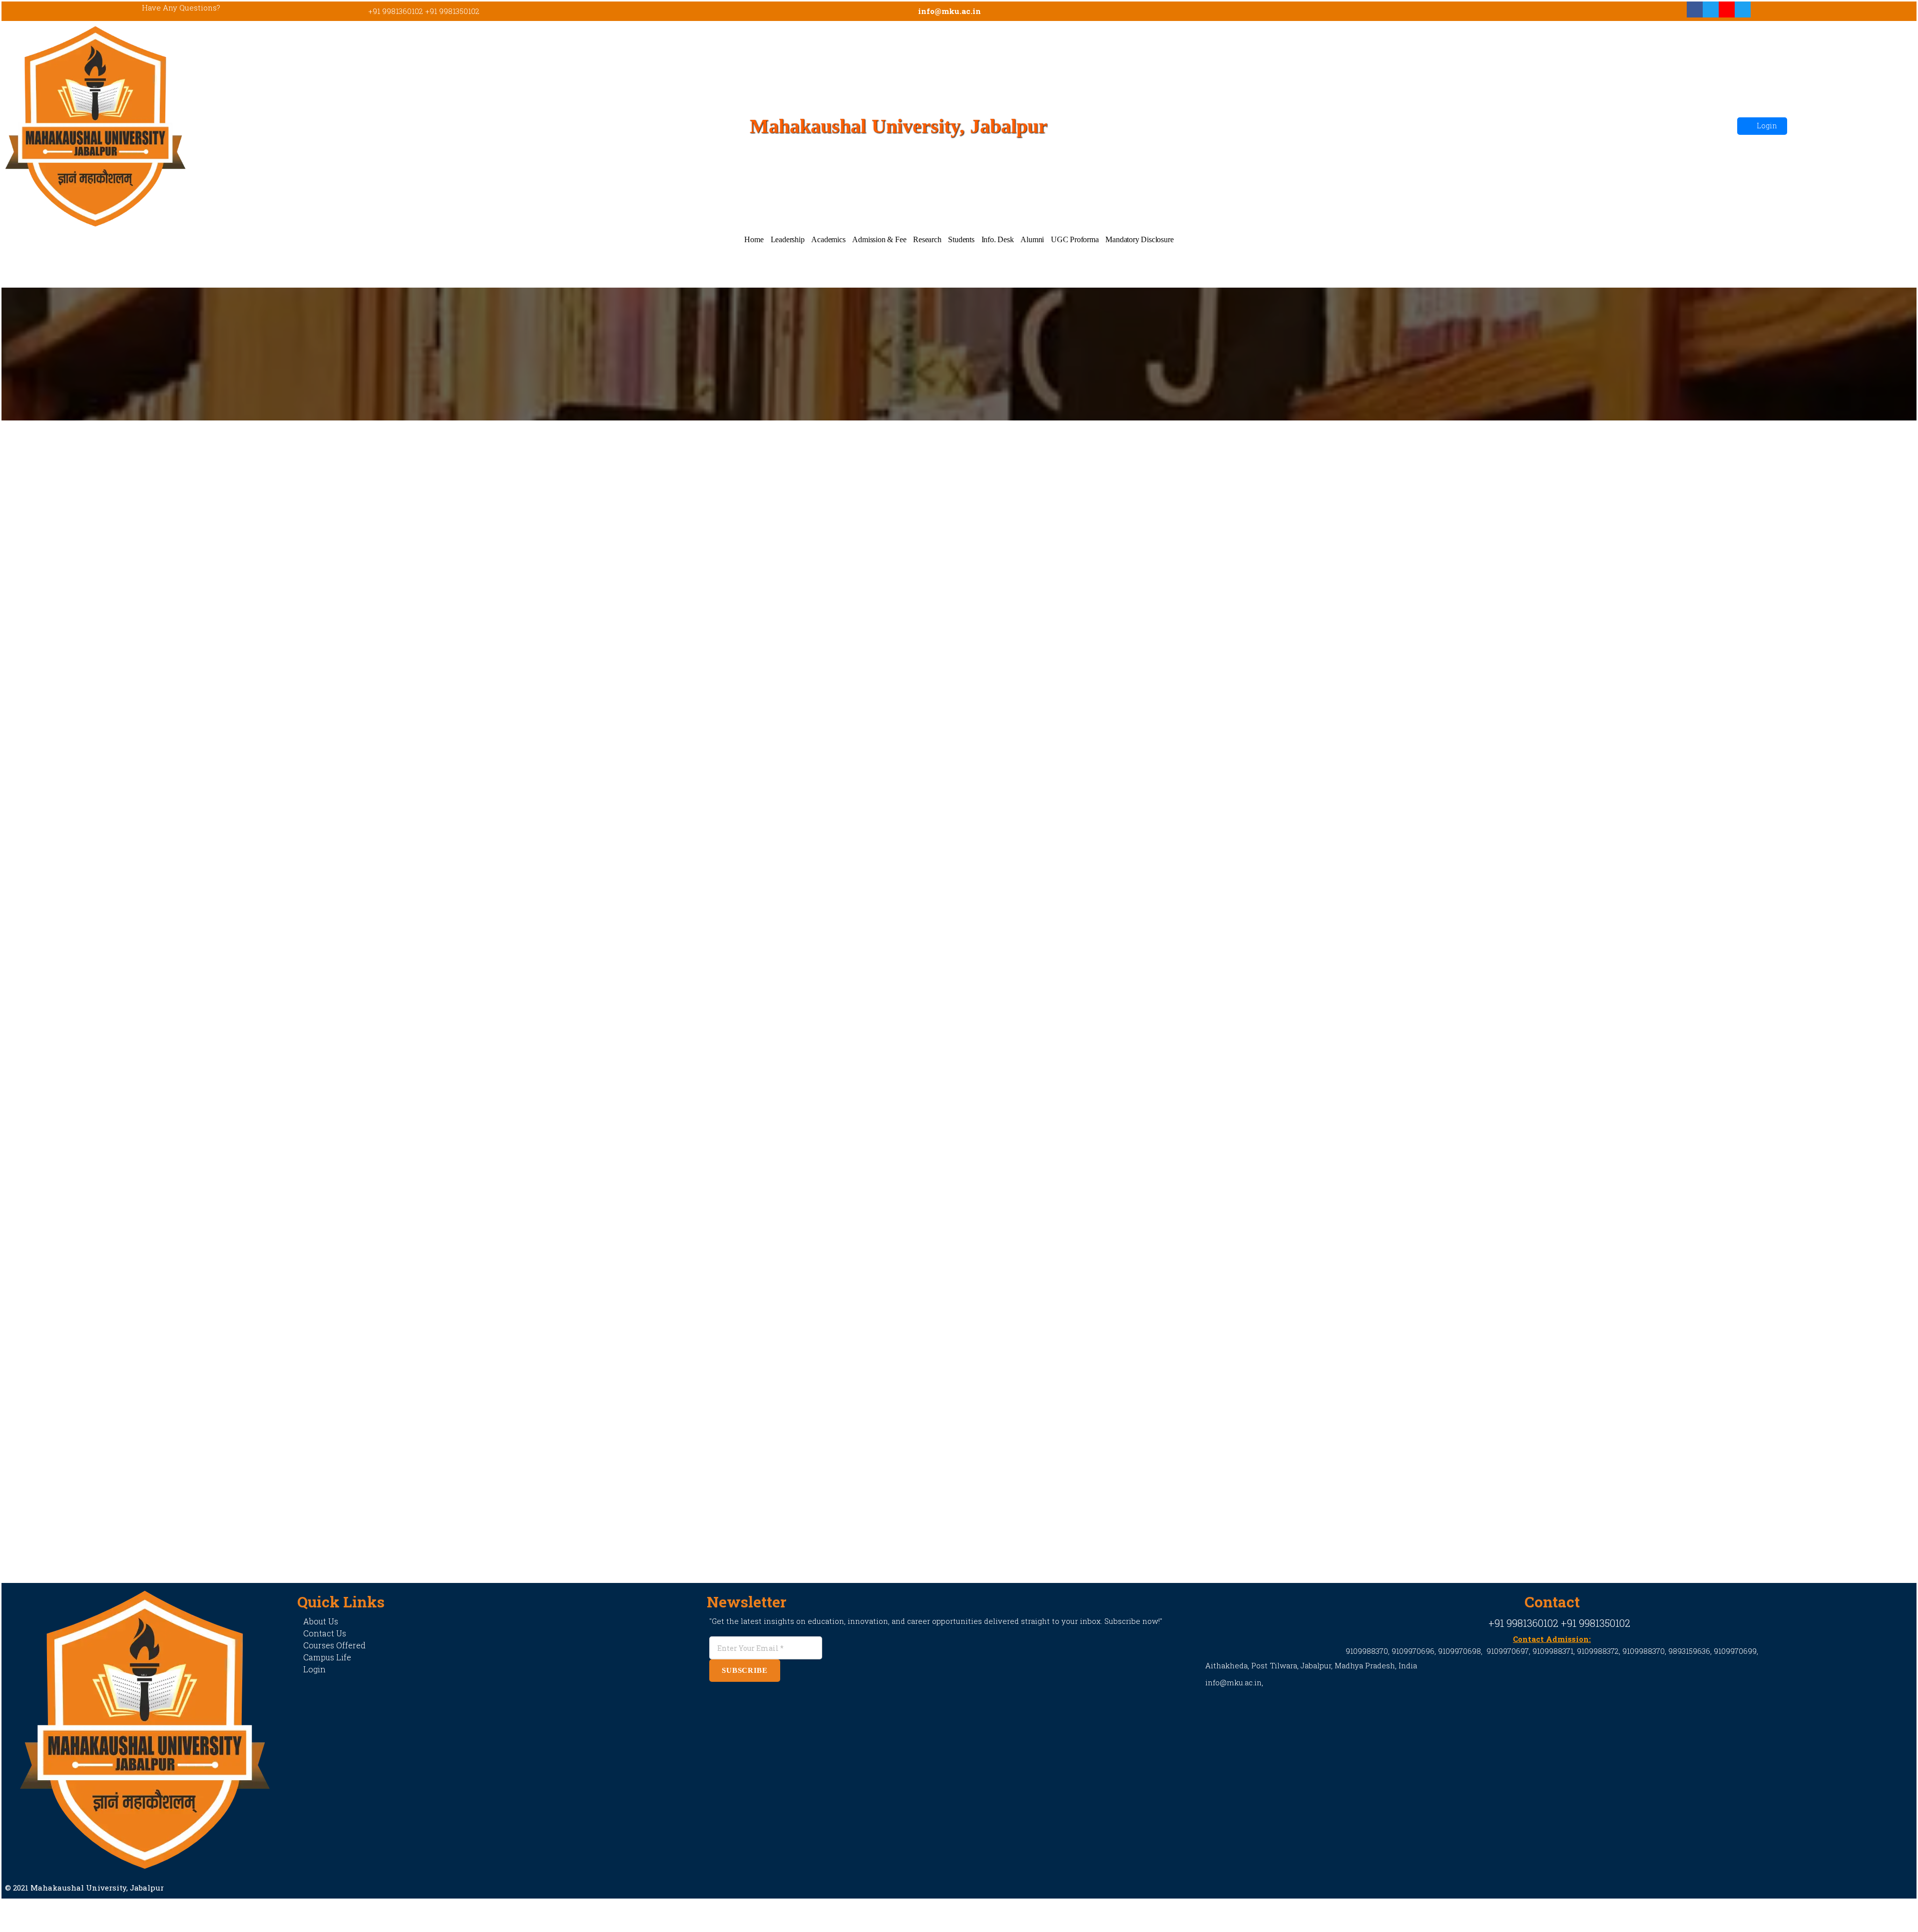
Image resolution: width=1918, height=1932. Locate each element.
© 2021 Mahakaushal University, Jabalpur (84, 1888)
